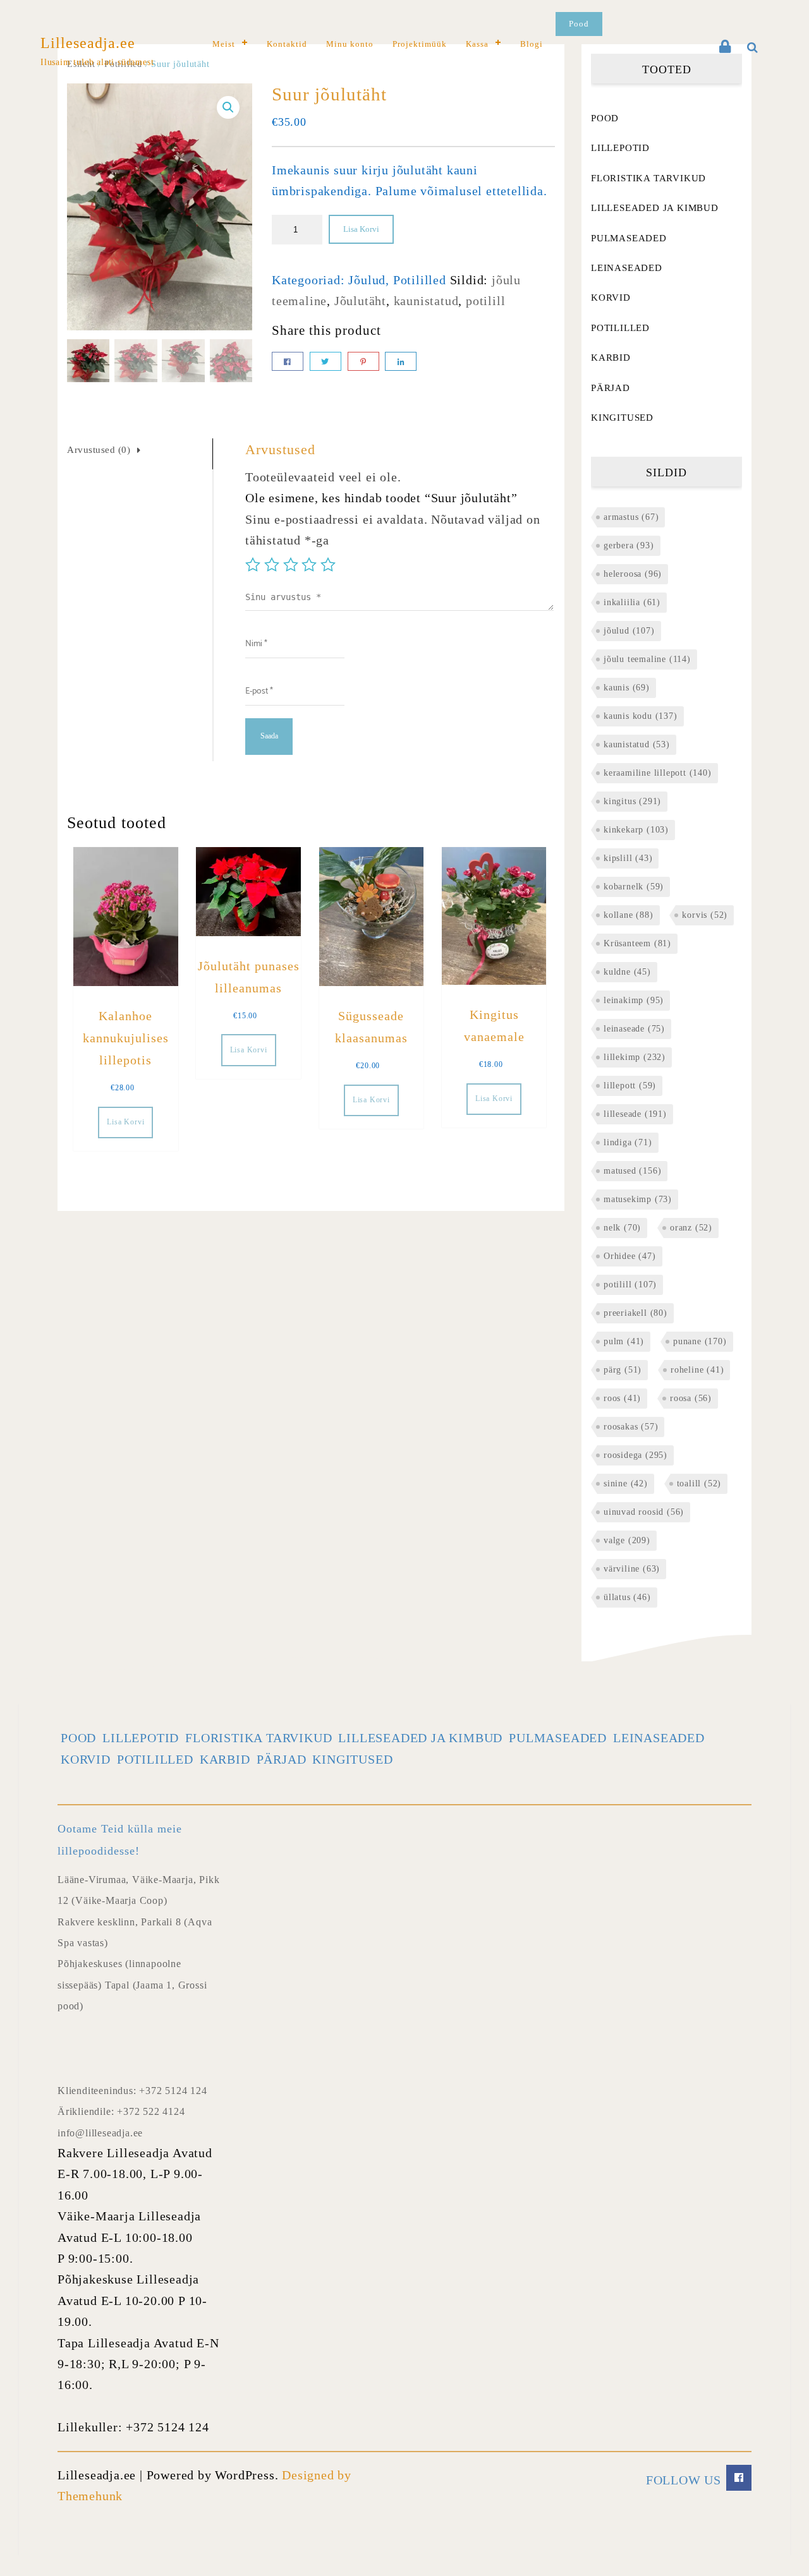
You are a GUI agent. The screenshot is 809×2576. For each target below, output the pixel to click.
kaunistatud (426, 301)
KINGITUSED (622, 418)
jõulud (629, 631)
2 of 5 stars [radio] (272, 565)
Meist (224, 44)
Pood (579, 24)
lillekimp (635, 1057)
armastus (631, 517)
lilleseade (635, 1114)
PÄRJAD (611, 388)
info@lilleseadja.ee (100, 2133)
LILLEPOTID (620, 148)
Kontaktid (287, 44)
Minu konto (350, 44)
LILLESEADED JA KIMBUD (655, 208)
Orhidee (630, 1256)
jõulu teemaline (647, 659)
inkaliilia (632, 602)
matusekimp (638, 1199)
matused (632, 1171)
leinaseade (634, 1029)
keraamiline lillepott (658, 773)
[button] (228, 107)
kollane (629, 915)
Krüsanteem (637, 943)
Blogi (532, 44)
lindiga (628, 1142)
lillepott (630, 1086)
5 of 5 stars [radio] (328, 565)
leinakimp (634, 1000)
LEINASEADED (627, 268)
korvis (705, 915)
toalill (699, 1484)
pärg (623, 1370)
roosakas (631, 1427)
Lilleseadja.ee (88, 43)
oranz (691, 1228)
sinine (626, 1484)
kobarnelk (634, 887)
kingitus (632, 801)
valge (627, 1540)
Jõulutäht (360, 301)
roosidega (636, 1455)
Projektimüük (420, 44)
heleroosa (633, 574)
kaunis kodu (641, 716)
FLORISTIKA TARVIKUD (648, 178)
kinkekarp (636, 830)
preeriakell (636, 1313)
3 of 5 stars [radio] (291, 565)
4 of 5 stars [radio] (309, 565)
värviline (632, 1569)
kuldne (627, 972)
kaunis (627, 688)
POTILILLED (620, 328)
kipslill (628, 858)
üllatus (627, 1597)
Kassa (477, 44)
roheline (697, 1370)
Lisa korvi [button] (125, 1122)
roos (622, 1398)
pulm (624, 1341)
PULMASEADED (629, 238)
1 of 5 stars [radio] (253, 565)
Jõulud (367, 280)
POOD (605, 118)
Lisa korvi (361, 229)
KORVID (611, 298)
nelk (622, 1228)
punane (700, 1341)
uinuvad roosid (644, 1512)
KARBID (611, 358)
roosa (691, 1398)
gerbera (629, 545)
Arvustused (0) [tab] (99, 450)
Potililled (420, 280)
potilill (485, 301)
